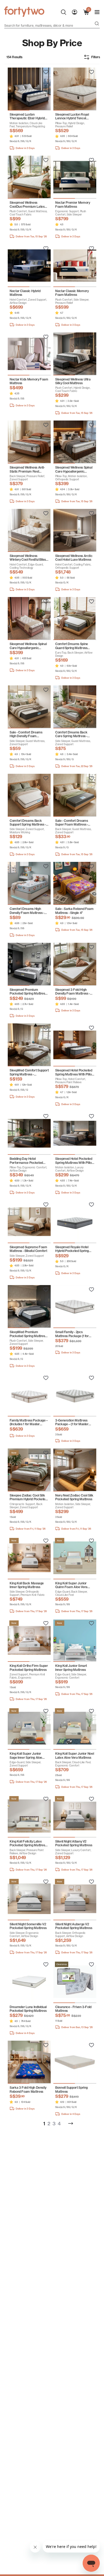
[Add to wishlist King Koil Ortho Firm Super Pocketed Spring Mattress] (46, 1623)
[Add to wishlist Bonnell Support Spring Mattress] (91, 2045)
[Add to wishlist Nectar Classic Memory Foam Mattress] (91, 249)
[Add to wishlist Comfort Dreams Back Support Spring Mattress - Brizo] (46, 778)
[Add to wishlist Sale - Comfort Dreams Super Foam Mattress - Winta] (91, 778)
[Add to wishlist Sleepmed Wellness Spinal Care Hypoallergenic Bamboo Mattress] (91, 425)
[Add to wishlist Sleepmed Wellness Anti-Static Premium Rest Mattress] (46, 425)
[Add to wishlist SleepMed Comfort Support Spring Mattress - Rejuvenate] (46, 1028)
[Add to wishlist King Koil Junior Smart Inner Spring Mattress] (91, 1623)
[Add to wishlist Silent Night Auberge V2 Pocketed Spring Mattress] (91, 1882)
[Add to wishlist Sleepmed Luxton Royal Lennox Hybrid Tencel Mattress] (91, 72)
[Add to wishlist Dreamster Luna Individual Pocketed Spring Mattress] (46, 1965)
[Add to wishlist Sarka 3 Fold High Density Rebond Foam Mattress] (46, 2045)
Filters (96, 57)
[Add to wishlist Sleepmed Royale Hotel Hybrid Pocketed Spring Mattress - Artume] (91, 1205)
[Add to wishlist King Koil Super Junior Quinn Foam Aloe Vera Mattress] (91, 1541)
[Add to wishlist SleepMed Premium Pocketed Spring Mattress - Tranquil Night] (46, 1290)
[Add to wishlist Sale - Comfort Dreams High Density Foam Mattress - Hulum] (46, 690)
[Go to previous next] (71, 2123)
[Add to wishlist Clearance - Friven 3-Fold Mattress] (91, 1965)
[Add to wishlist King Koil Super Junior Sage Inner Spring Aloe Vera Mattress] (46, 1711)
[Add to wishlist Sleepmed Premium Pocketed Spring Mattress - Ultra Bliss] (46, 947)
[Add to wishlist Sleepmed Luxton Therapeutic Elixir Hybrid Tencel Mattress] (46, 72)
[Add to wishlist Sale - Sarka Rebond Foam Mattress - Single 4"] (91, 866)
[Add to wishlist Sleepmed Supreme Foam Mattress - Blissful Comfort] (46, 1205)
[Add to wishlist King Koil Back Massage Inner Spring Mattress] (46, 1541)
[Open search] (97, 24)
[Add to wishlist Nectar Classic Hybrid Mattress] (46, 249)
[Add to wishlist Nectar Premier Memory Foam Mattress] (91, 160)
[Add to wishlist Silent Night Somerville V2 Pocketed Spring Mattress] (46, 1882)
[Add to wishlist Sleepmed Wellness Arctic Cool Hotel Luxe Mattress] (91, 513)
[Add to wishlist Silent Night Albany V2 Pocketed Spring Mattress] (91, 1799)
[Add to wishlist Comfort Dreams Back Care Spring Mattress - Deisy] (91, 690)
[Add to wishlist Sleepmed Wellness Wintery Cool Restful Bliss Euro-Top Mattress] (46, 513)
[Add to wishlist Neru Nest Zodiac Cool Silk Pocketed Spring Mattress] (91, 1453)
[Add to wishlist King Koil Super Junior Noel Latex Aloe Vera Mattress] (91, 1711)
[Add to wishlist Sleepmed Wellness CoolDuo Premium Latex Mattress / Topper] (46, 160)
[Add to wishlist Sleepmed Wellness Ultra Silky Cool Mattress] (91, 337)
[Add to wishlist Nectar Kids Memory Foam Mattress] (46, 337)
